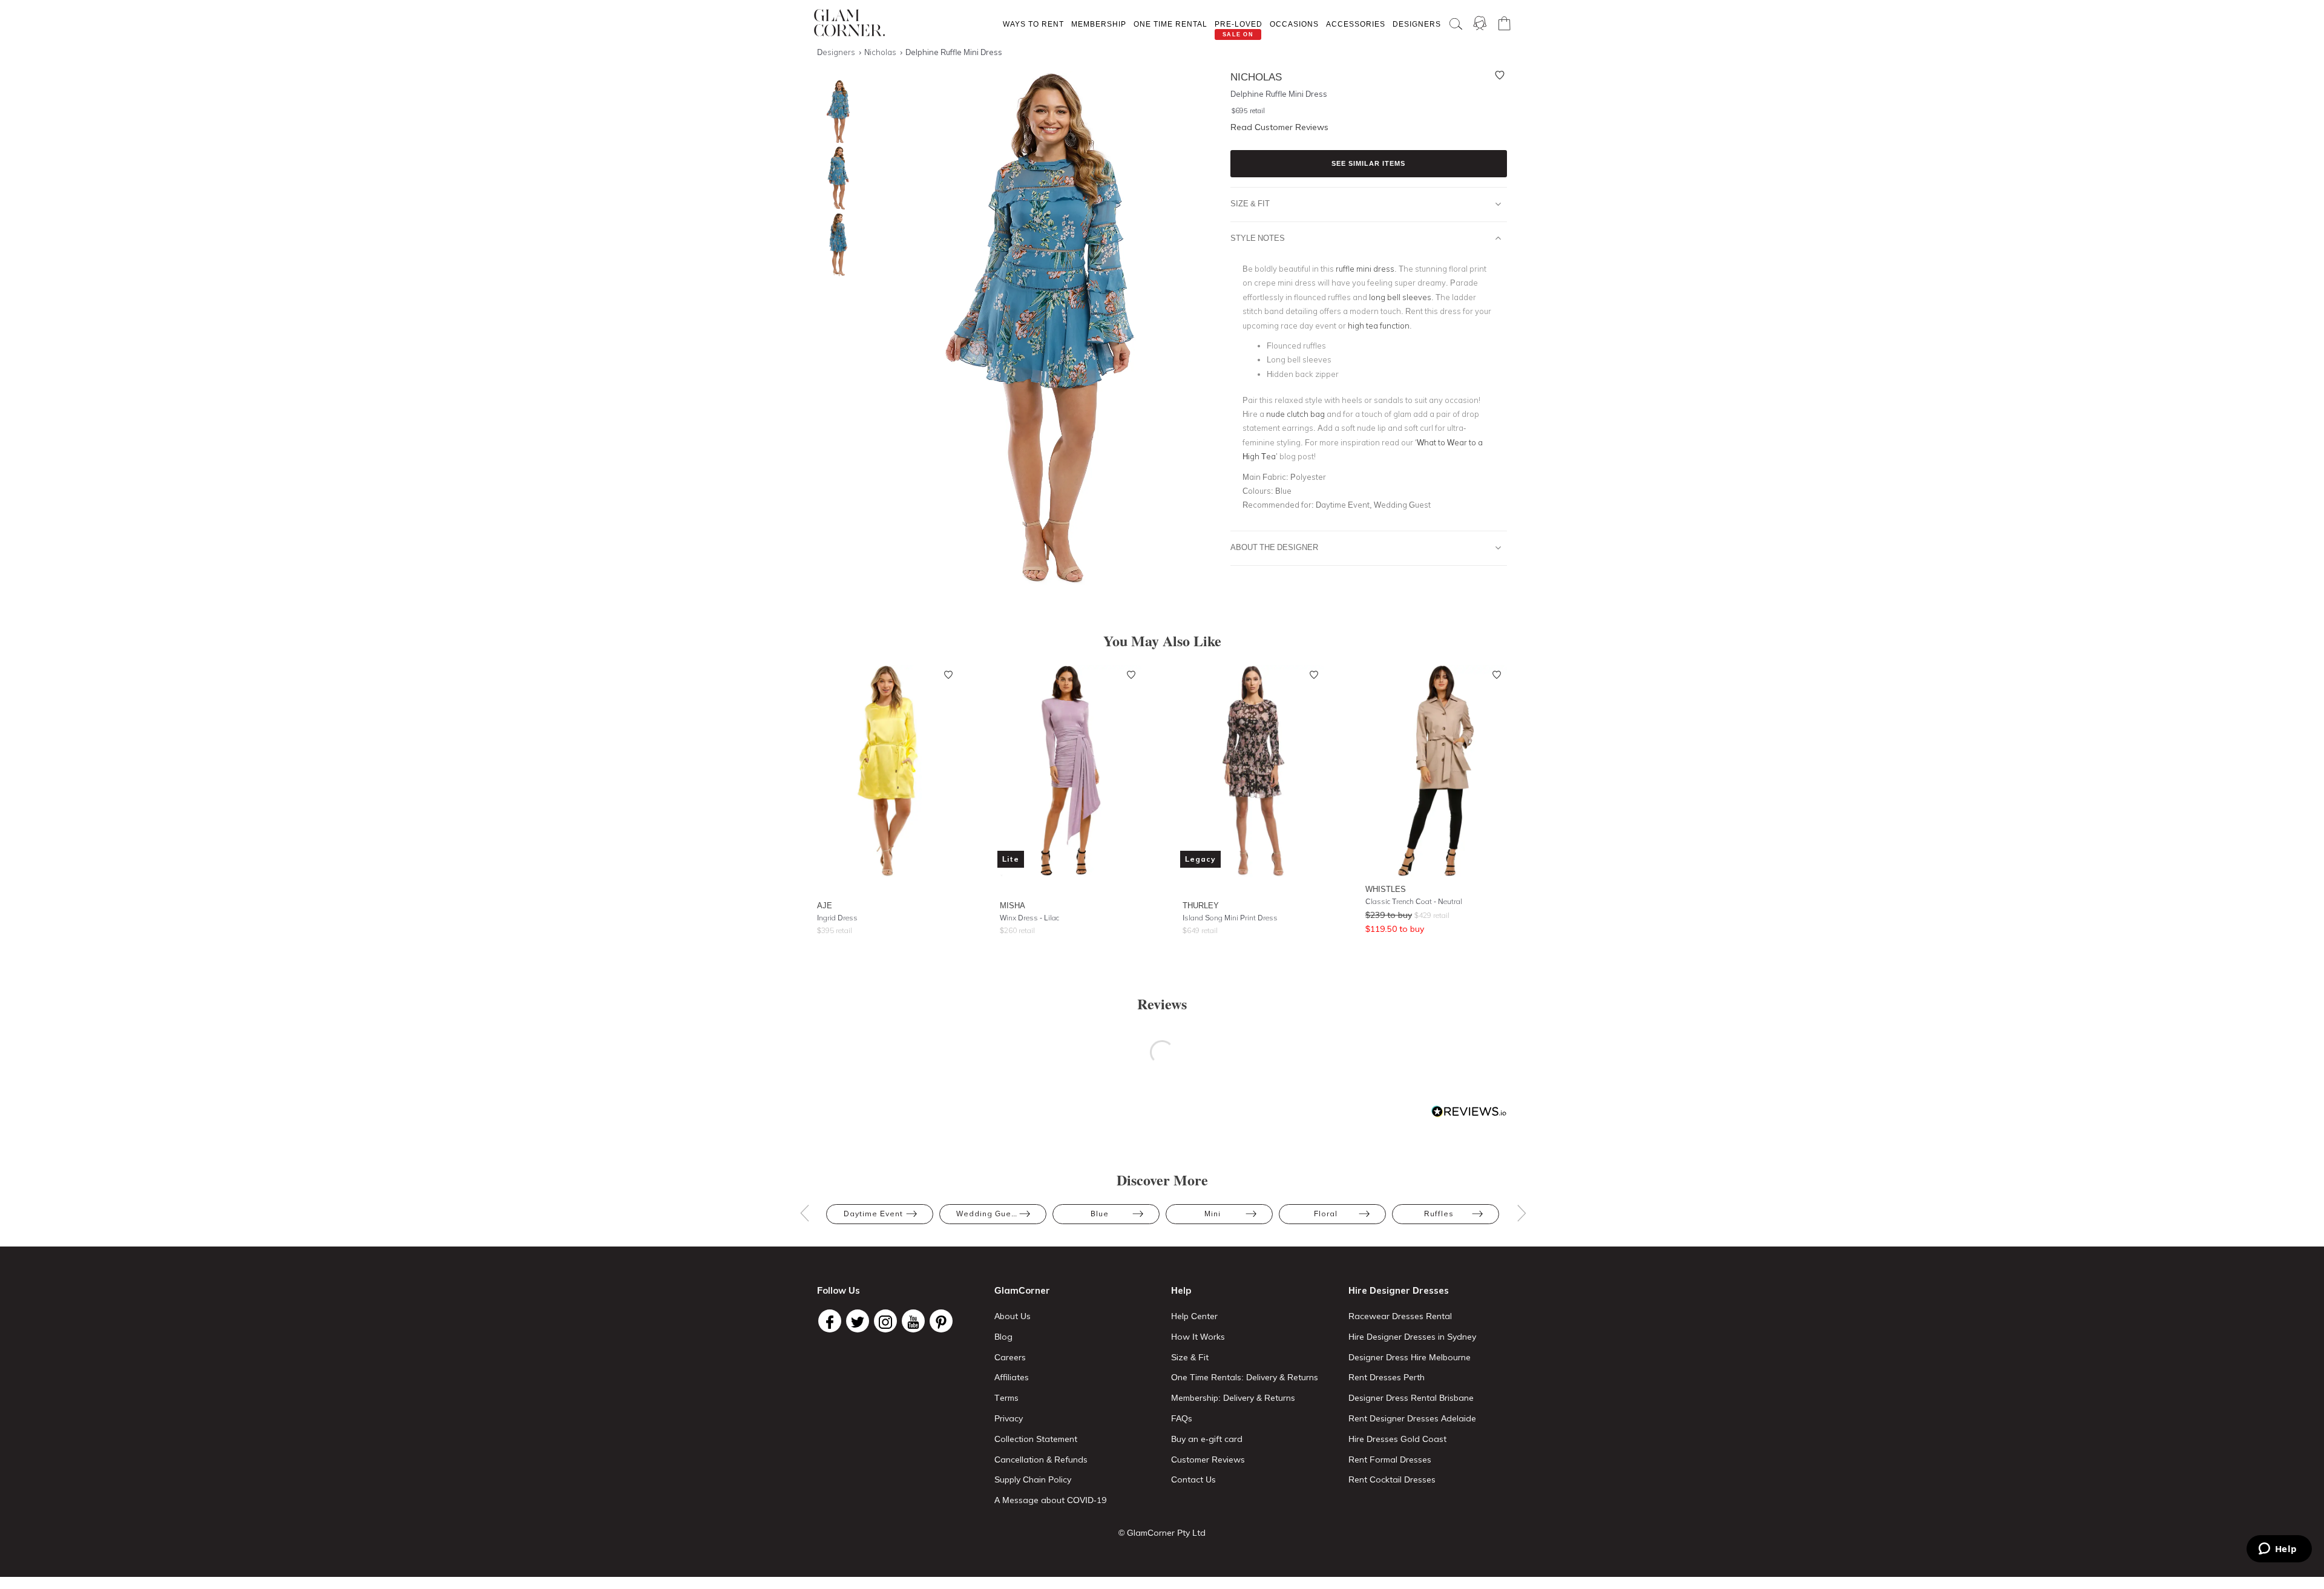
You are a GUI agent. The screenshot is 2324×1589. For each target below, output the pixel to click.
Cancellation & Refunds (1041, 1460)
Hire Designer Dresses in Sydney (1412, 1337)
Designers (1417, 24)
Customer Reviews (1208, 1460)
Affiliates (1012, 1377)
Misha (1013, 905)
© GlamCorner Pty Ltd (1162, 1533)
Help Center (1194, 1316)
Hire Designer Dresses (1399, 1290)
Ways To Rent (1033, 24)
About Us (1013, 1316)
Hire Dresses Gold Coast (1397, 1439)
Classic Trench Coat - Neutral (1414, 901)
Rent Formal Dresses (1390, 1460)
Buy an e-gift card (1207, 1439)
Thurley (1201, 905)
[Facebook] (830, 1321)
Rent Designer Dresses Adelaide (1412, 1418)
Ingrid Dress (837, 918)
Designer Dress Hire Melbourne (1410, 1357)
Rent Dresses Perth (1387, 1377)
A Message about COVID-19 (1050, 1500)
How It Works (1198, 1337)
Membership (1099, 24)
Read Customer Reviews (1279, 127)
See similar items (1368, 163)
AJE (825, 905)
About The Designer (1274, 547)
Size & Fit (1250, 203)
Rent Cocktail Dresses (1392, 1479)
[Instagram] (885, 1321)
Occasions (1294, 24)
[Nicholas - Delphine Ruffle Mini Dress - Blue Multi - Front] (835, 112)
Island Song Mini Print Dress (1230, 918)
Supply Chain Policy (1033, 1479)
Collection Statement (1036, 1439)
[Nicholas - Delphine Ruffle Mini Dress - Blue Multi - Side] (835, 178)
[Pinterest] (941, 1321)
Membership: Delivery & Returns (1233, 1398)
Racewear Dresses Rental (1400, 1316)
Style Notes (1258, 238)
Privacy (1009, 1418)
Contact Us (1193, 1479)
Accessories (1356, 24)
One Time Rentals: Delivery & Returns (1245, 1377)
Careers (1010, 1357)
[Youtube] (913, 1321)
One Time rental (1170, 24)
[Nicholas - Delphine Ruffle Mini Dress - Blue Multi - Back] (835, 245)
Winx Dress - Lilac (1029, 918)
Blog (1003, 1337)
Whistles (1386, 889)
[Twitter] (858, 1321)
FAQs (1182, 1418)
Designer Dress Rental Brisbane (1411, 1398)
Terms (1006, 1398)
